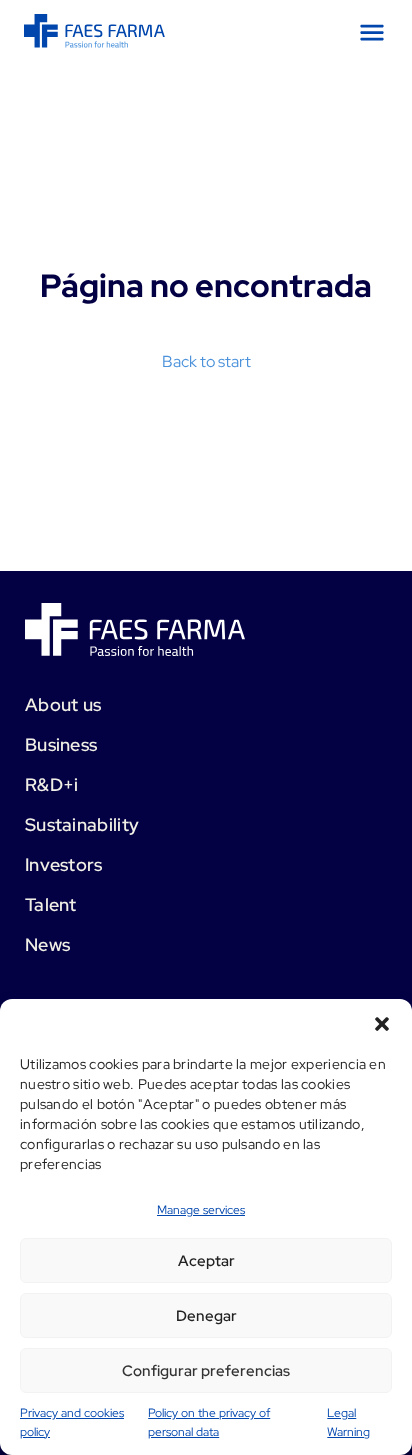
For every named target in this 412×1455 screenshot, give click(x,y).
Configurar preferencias (206, 1371)
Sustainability (82, 824)
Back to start (206, 361)
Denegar (206, 1316)
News (47, 944)
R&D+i (52, 784)
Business (61, 744)
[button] (382, 1024)
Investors (64, 864)
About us (63, 704)
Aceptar (206, 1261)
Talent (51, 904)
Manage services (201, 1210)
